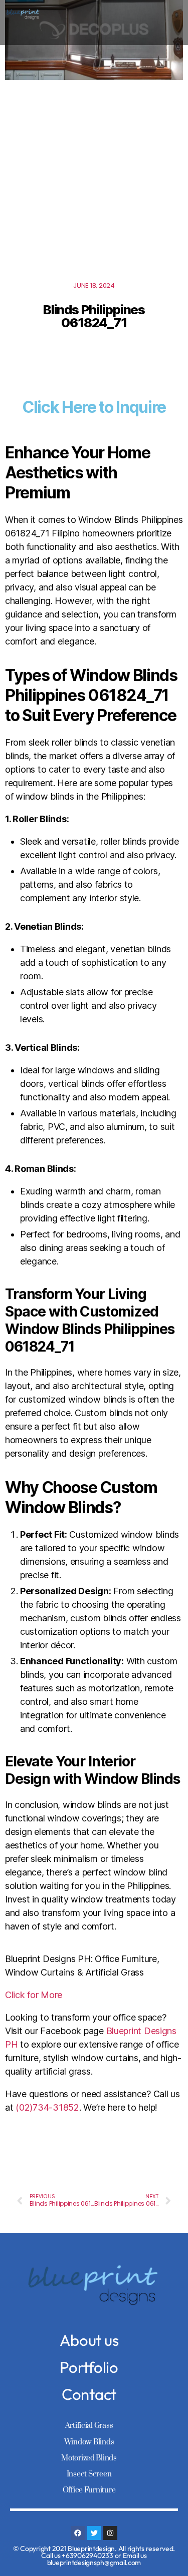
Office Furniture (89, 2490)
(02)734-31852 (47, 2107)
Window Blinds (89, 2442)
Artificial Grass (89, 2426)
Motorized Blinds (89, 2458)
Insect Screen (89, 2474)
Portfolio (89, 2367)
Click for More (34, 1995)
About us (89, 2340)
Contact (89, 2394)
